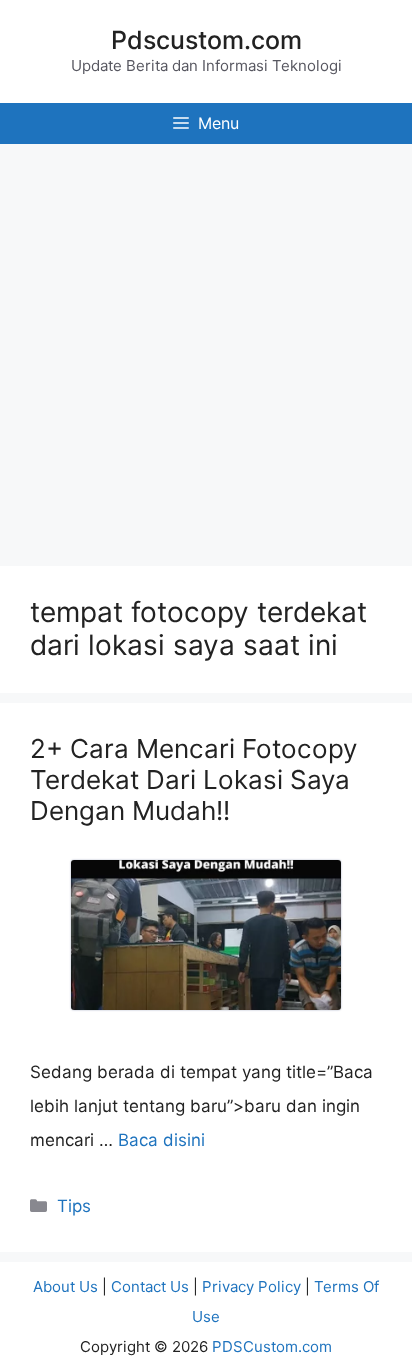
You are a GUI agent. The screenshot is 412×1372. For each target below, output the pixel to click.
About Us (65, 1286)
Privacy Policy (251, 1286)
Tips (74, 1206)
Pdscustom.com (206, 40)
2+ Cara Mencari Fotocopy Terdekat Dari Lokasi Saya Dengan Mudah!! (193, 779)
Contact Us (150, 1286)
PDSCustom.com (272, 1346)
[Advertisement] (206, 350)
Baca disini (161, 1140)
